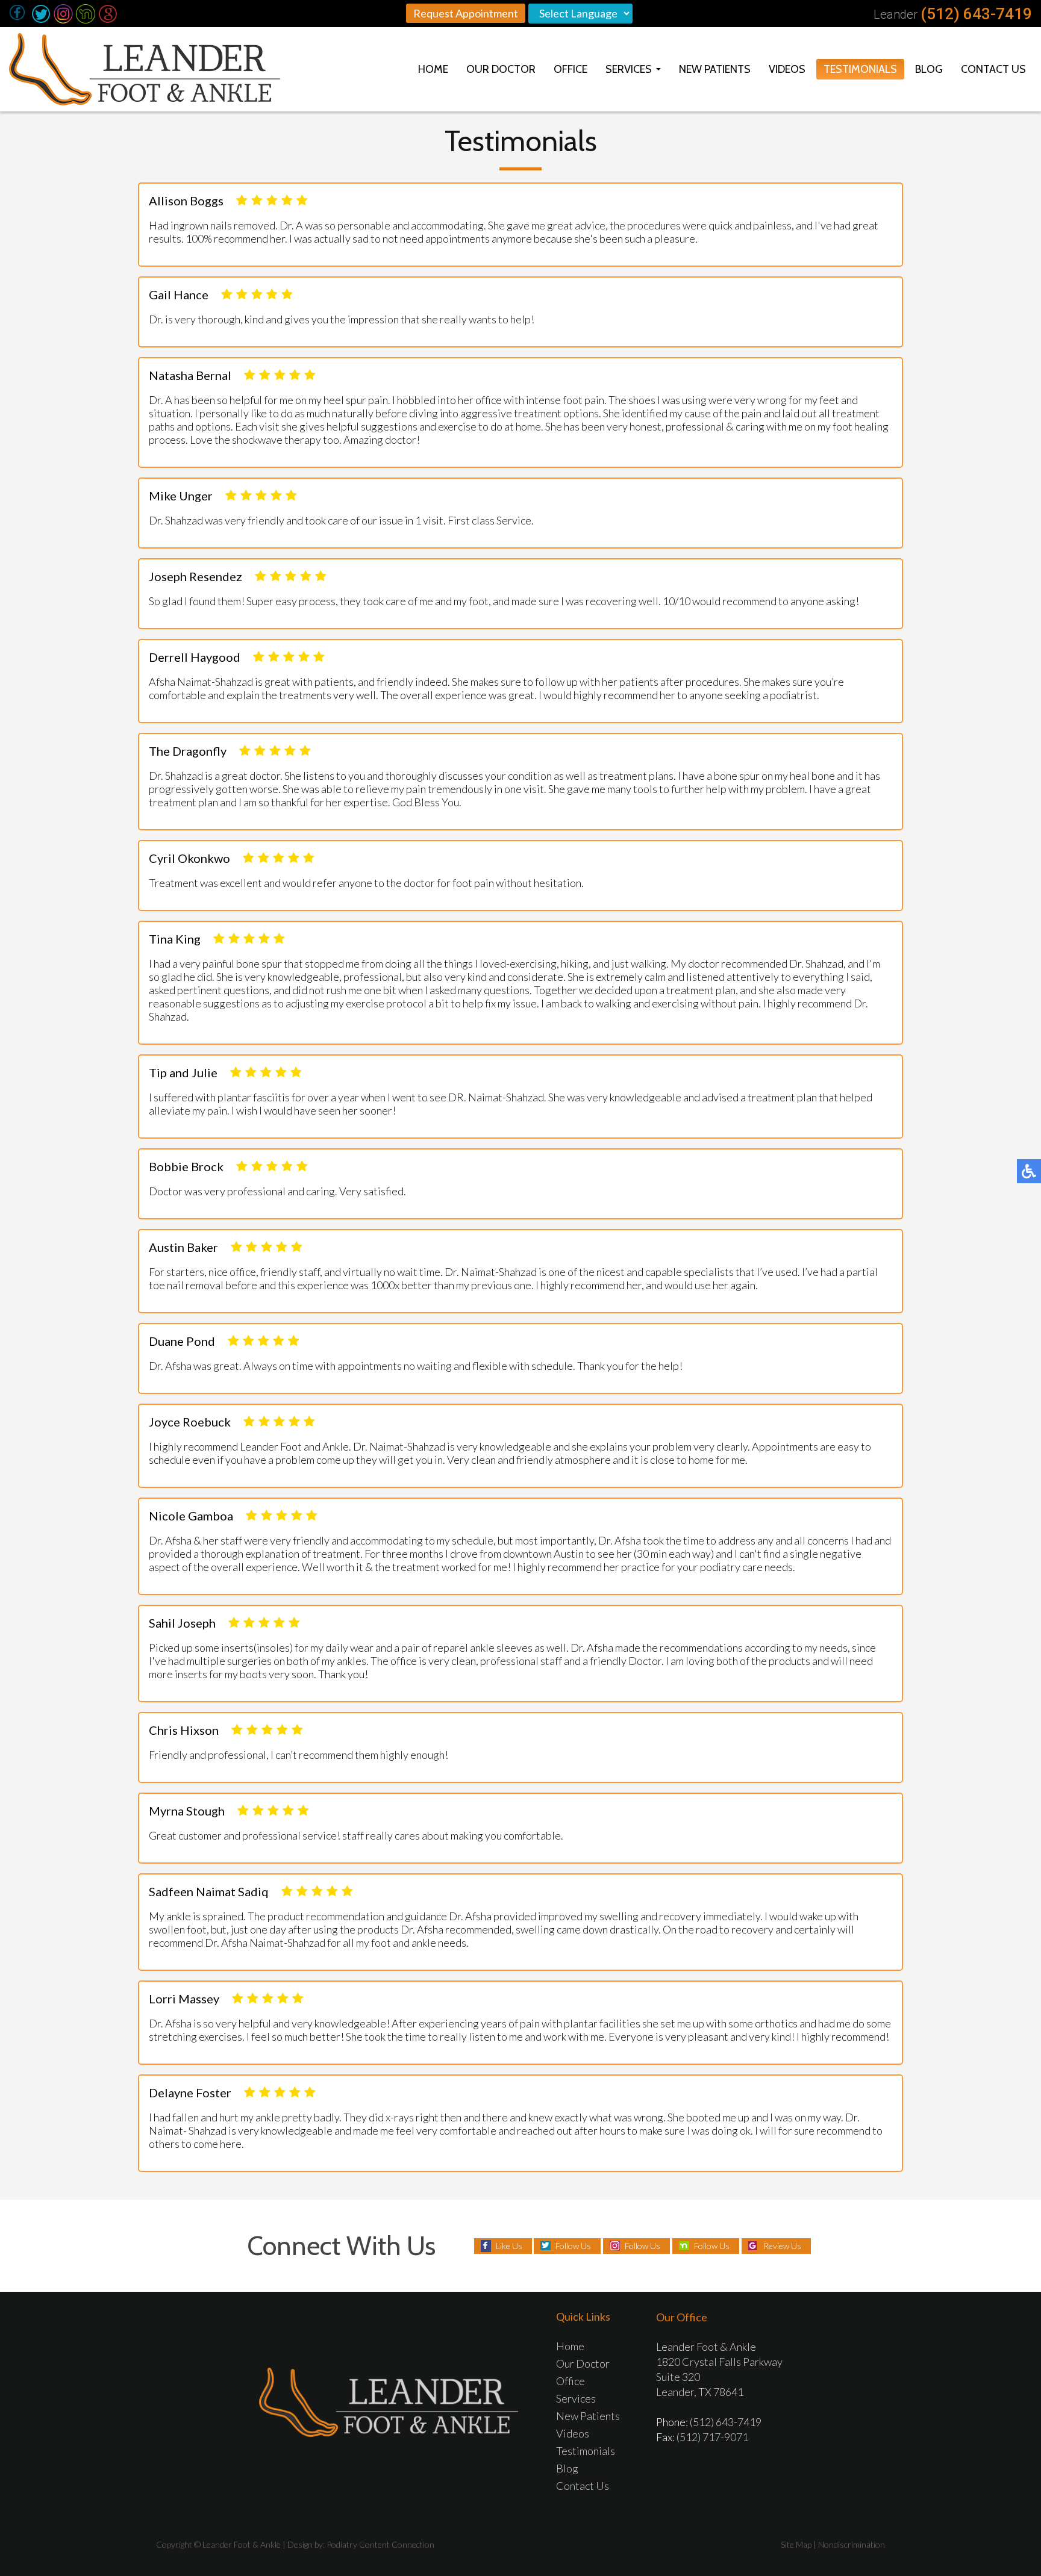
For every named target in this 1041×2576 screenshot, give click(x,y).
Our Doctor (501, 69)
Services (629, 69)
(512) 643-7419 (976, 14)
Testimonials (860, 69)
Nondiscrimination (852, 2544)
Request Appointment (466, 13)
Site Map (796, 2544)
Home (433, 69)
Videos (787, 69)
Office (571, 69)
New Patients (715, 69)
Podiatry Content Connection (380, 2544)
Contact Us (993, 69)
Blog (929, 69)
